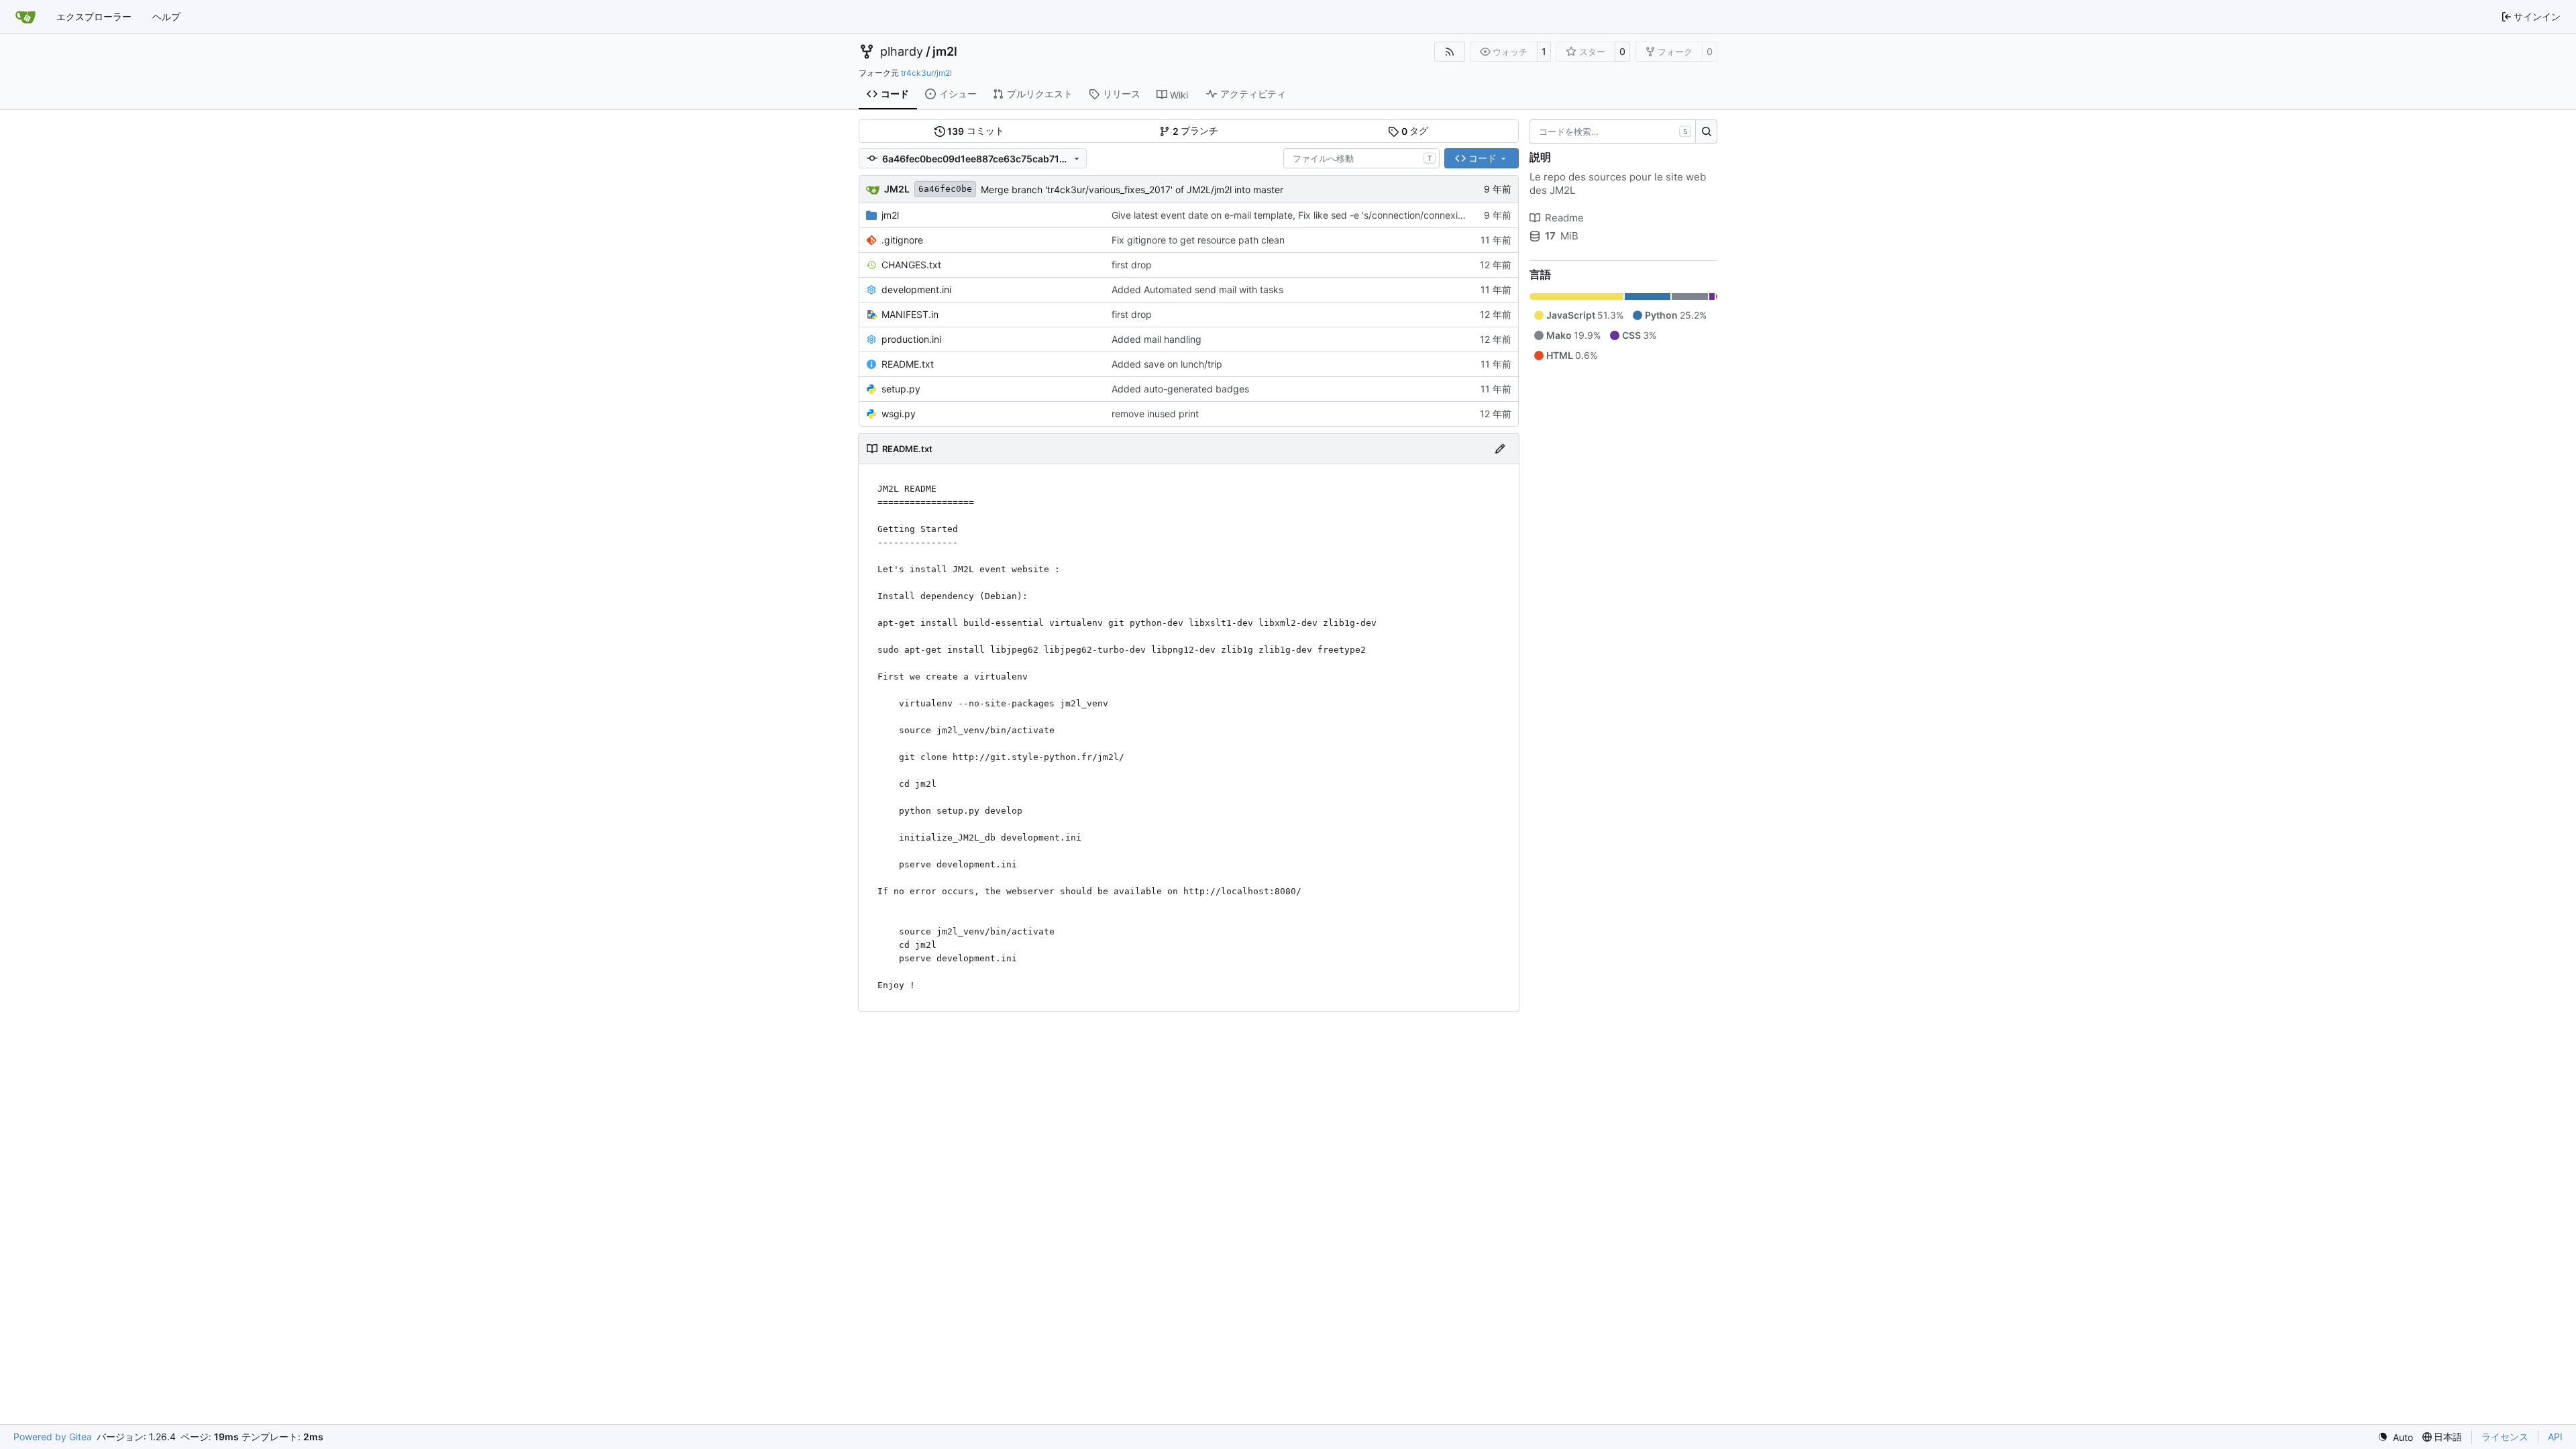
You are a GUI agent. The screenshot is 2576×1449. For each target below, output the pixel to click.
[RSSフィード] (1450, 52)
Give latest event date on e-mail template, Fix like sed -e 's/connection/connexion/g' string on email (1329, 215)
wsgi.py (899, 414)
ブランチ (1196, 131)
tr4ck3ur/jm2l (926, 73)
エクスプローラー (94, 16)
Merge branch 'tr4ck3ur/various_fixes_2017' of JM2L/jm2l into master (1132, 190)
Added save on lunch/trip (1167, 364)
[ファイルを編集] (1500, 449)
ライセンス (2505, 1437)
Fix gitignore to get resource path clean (1198, 240)
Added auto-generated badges (1180, 389)
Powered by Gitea (53, 1437)
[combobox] (1361, 158)
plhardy (902, 52)
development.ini (916, 289)
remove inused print (1155, 414)
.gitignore (902, 240)
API (2555, 1437)
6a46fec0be (945, 189)
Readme (1564, 218)
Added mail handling (1157, 339)
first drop (1132, 265)
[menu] (2395, 1437)
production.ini (911, 339)
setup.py (901, 389)
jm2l (945, 52)
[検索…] (1706, 131)
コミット (976, 131)
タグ (1415, 131)
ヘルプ (166, 16)
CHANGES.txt (911, 265)
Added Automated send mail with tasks (1197, 289)
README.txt (908, 364)
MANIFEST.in (910, 314)
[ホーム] (25, 17)
